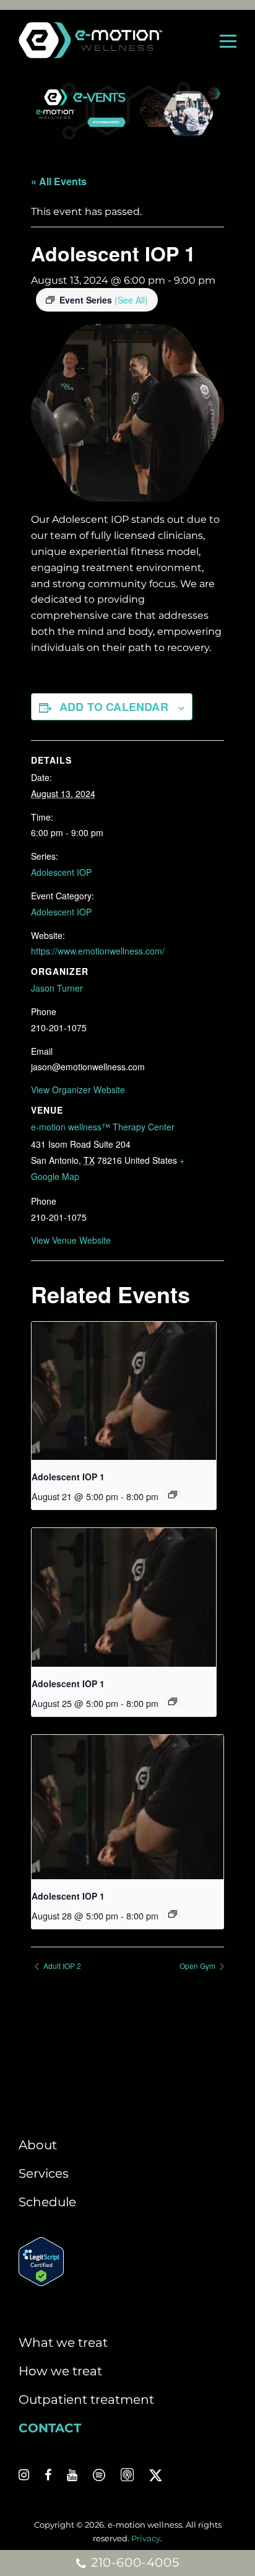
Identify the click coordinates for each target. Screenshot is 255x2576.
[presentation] (124, 1391)
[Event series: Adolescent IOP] (173, 1495)
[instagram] (24, 2475)
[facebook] (48, 2475)
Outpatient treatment (86, 2399)
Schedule (47, 2202)
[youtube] (72, 2475)
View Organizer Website (78, 1089)
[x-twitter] (155, 2475)
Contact (50, 2428)
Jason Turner (57, 988)
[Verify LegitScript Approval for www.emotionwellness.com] (41, 2282)
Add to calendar (114, 707)
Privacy (146, 2538)
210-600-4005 (133, 2562)
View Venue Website (71, 1240)
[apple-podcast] (127, 2475)
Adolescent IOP (61, 872)
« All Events (59, 181)
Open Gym (198, 1966)
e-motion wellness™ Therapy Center (103, 1127)
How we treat (60, 2371)
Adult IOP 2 (61, 1966)
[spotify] (99, 2475)
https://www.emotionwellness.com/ (98, 951)
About (38, 2145)
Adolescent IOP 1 (68, 1477)
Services (44, 2173)
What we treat (63, 2342)
